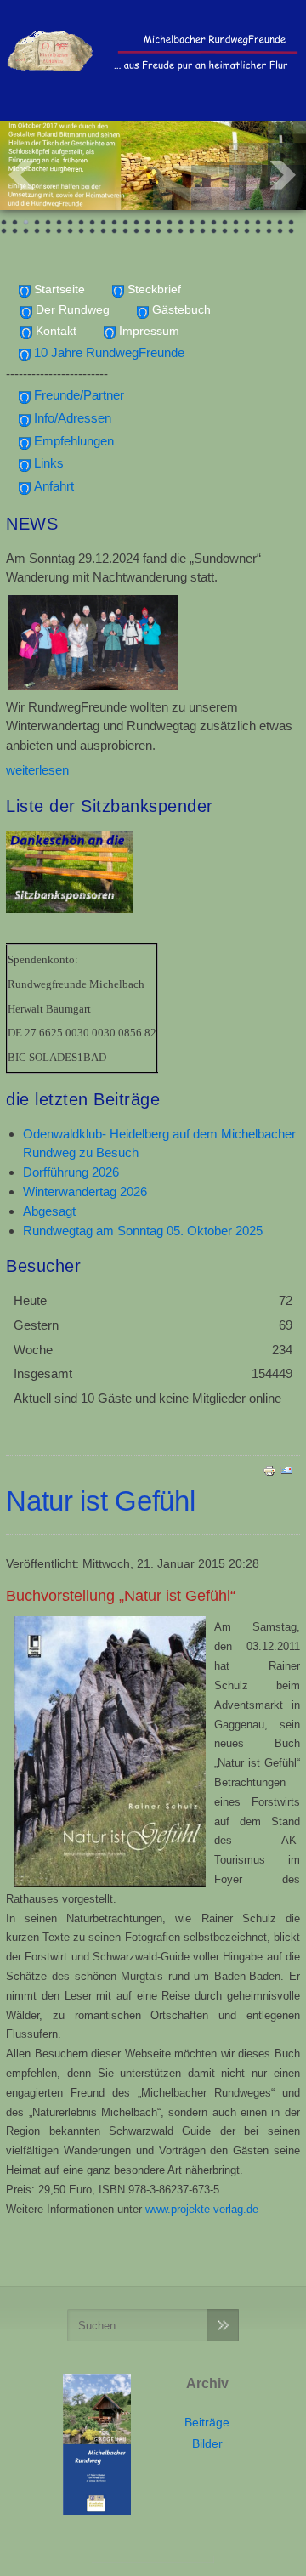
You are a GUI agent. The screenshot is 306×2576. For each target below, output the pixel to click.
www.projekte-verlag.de (202, 2209)
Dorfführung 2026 (71, 1172)
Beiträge (207, 2423)
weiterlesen (37, 770)
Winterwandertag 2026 (85, 1192)
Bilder (207, 2444)
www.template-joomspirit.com (153, 2560)
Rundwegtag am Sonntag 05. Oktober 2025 (143, 1231)
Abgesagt (49, 1211)
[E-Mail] (286, 1470)
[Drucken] (269, 1470)
